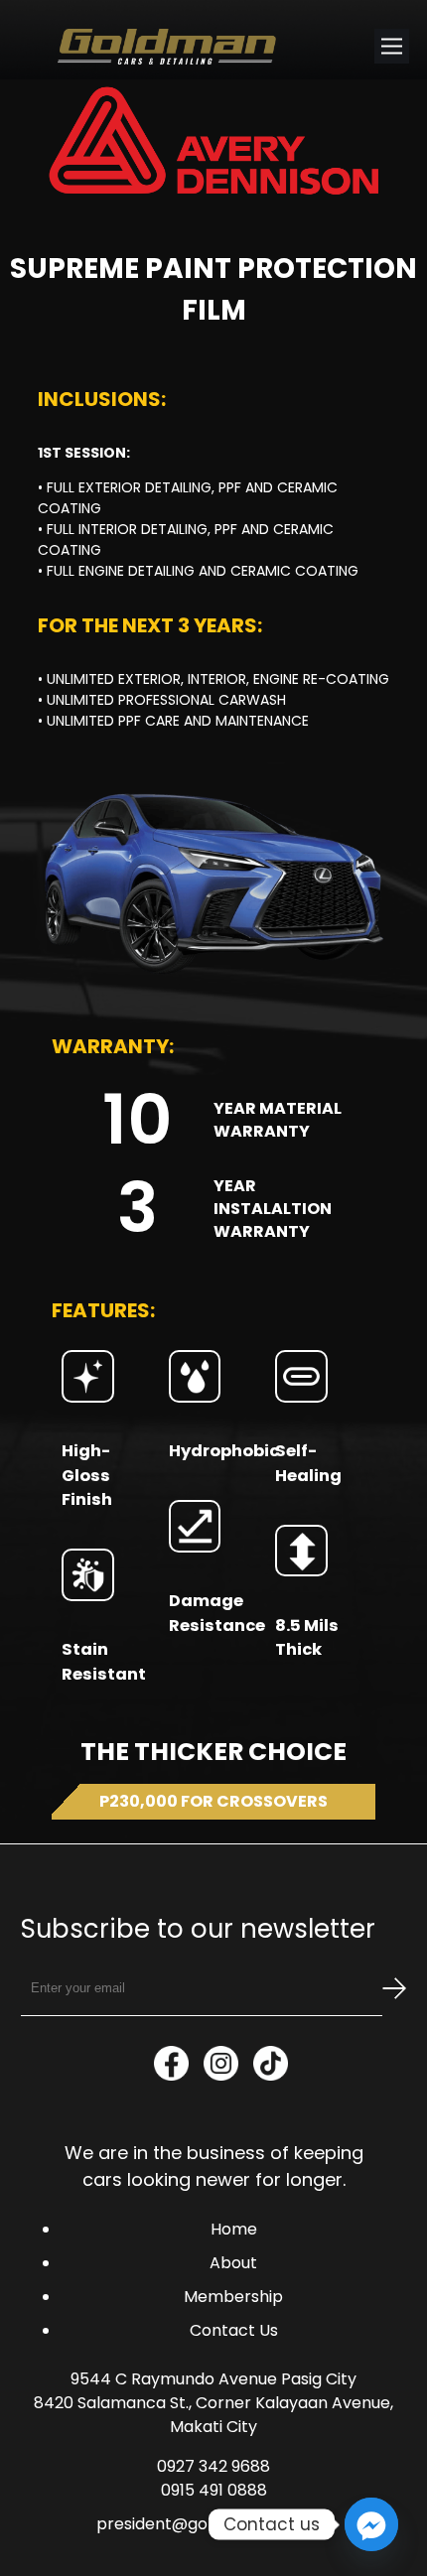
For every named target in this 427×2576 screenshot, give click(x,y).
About (233, 2263)
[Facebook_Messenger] (371, 2524)
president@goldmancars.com (213, 2524)
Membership (233, 2297)
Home (234, 2229)
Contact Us (234, 2330)
